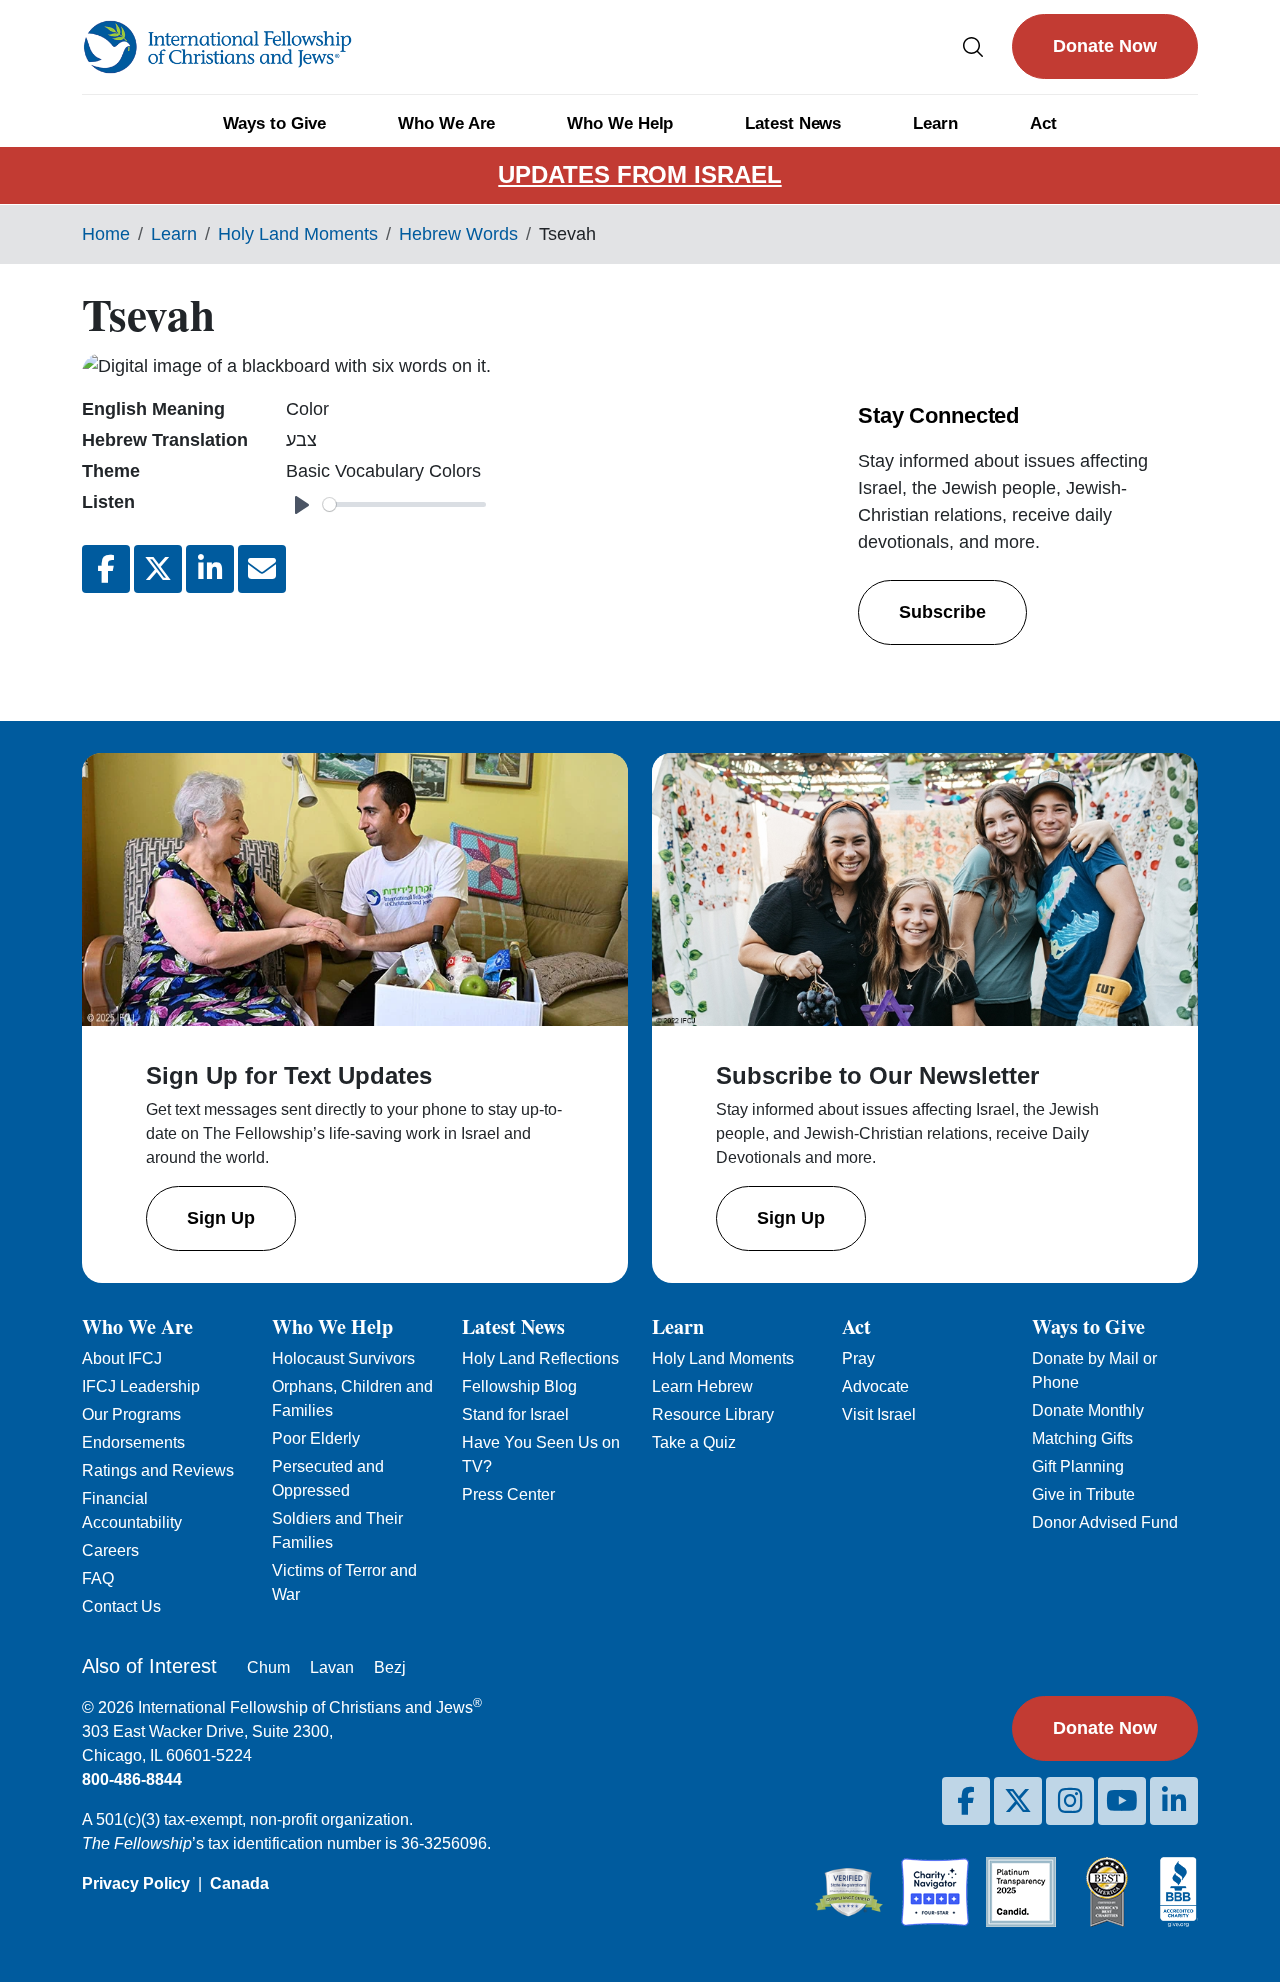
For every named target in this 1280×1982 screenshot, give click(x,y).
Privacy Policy (136, 1883)
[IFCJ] (217, 47)
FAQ (98, 1578)
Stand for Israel (515, 1414)
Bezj (390, 1667)
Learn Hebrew (702, 1386)
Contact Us (121, 1606)
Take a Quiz (694, 1442)
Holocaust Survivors (343, 1358)
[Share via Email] (262, 569)
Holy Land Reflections (540, 1358)
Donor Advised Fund (1105, 1522)
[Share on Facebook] (106, 569)
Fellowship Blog (519, 1386)
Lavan (332, 1667)
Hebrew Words (458, 234)
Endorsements (133, 1442)
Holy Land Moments (298, 234)
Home (106, 234)
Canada (239, 1883)
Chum (268, 1667)
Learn (935, 123)
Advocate (875, 1386)
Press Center (508, 1494)
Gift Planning (1078, 1466)
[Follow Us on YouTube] (1122, 1801)
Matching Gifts (1082, 1438)
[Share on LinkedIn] (210, 569)
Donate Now (1105, 46)
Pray (858, 1358)
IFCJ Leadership (141, 1386)
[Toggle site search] (973, 46)
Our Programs (131, 1414)
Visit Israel (879, 1414)
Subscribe (942, 612)
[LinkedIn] (1174, 1801)
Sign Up (221, 1218)
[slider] (404, 504)
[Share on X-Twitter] (158, 569)
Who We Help (620, 123)
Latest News (793, 123)
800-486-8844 (132, 1779)
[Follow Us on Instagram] (1070, 1801)
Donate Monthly (1088, 1410)
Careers (110, 1550)
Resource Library (713, 1414)
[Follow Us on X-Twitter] (1018, 1801)
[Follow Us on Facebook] (966, 1801)
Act (1043, 123)
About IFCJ (122, 1358)
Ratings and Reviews (158, 1470)
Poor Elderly (316, 1438)
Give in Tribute (1083, 1494)
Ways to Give (274, 123)
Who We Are (446, 123)
